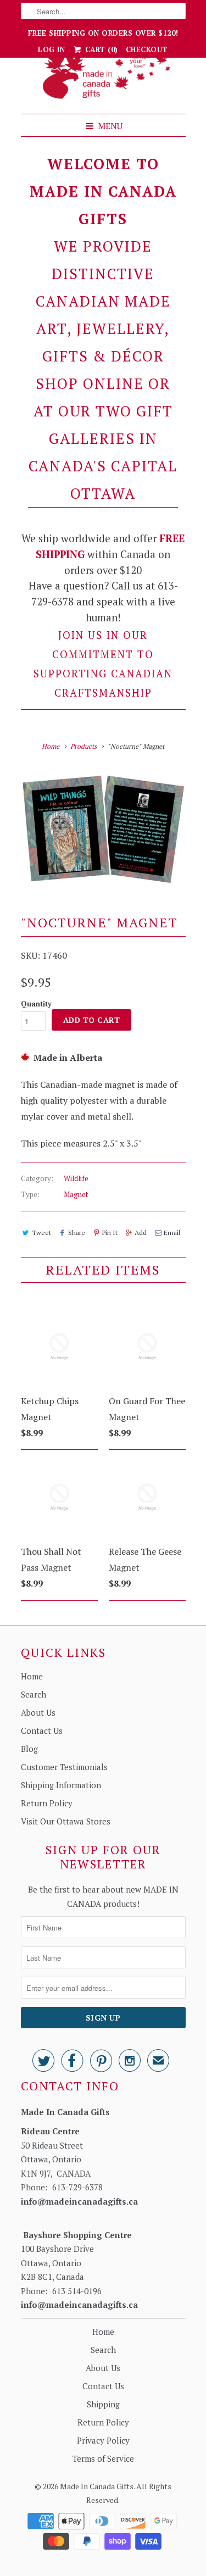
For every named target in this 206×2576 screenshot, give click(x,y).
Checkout (147, 49)
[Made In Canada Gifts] (103, 77)
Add (141, 1233)
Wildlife (76, 1178)
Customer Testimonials (64, 1767)
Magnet (76, 1194)
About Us (38, 1712)
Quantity (36, 1004)
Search (34, 1694)
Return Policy (47, 1803)
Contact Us (42, 1731)
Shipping (103, 2404)
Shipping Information (61, 1785)
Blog (29, 1749)
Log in (51, 49)
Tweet (41, 1233)
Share (77, 1233)
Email (172, 1233)
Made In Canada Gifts (97, 2486)
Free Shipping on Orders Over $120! (103, 33)
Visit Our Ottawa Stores (66, 1821)
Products (83, 746)
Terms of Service (103, 2458)
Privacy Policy (103, 2440)
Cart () (100, 49)
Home (32, 1676)
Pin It (110, 1233)
